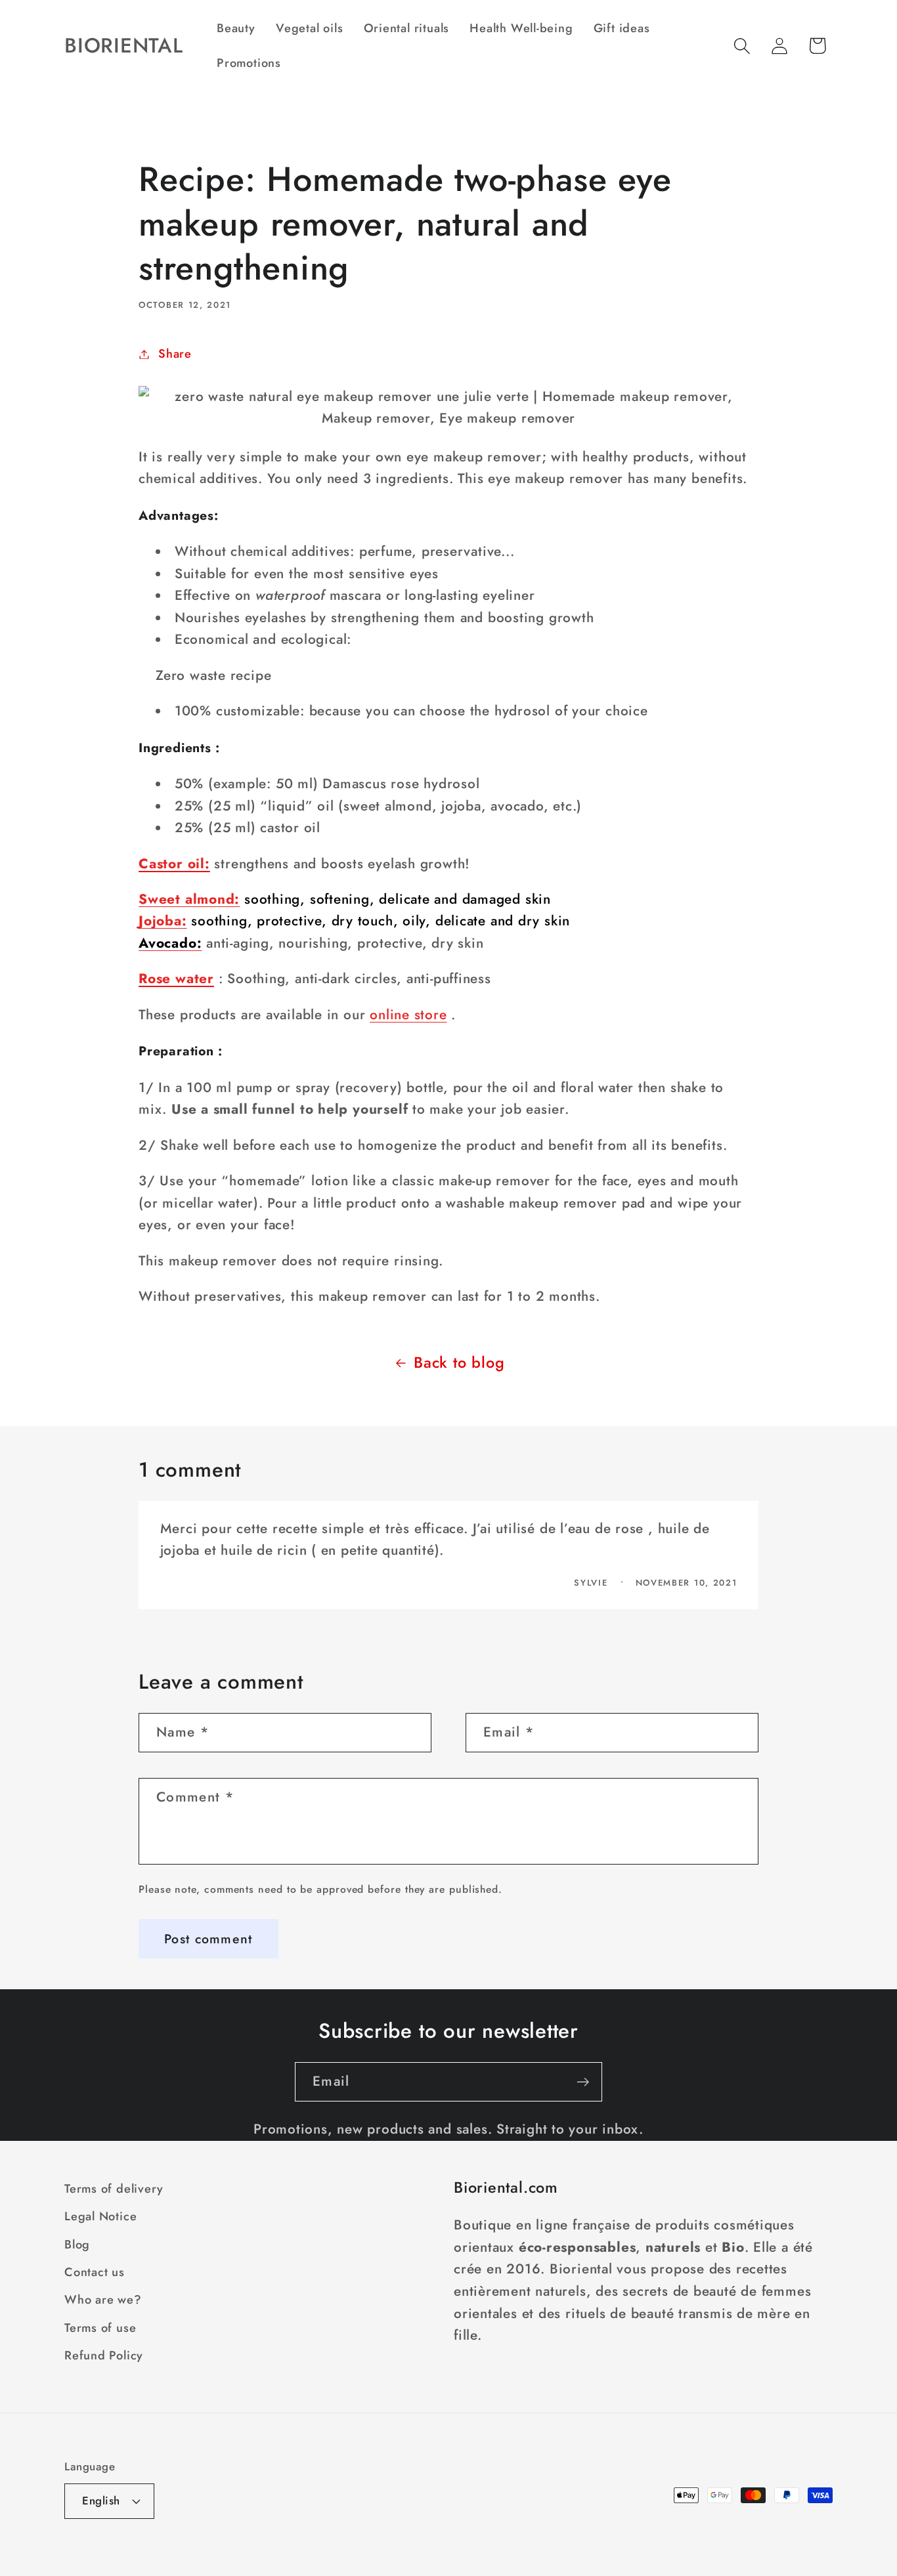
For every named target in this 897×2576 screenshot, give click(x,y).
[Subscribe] (583, 2082)
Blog (77, 2245)
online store (408, 1015)
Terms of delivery (114, 2189)
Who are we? (103, 2300)
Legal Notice (100, 2216)
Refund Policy (104, 2355)
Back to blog (459, 1362)
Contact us (95, 2272)
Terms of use (100, 2328)
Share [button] (175, 354)
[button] (742, 46)
